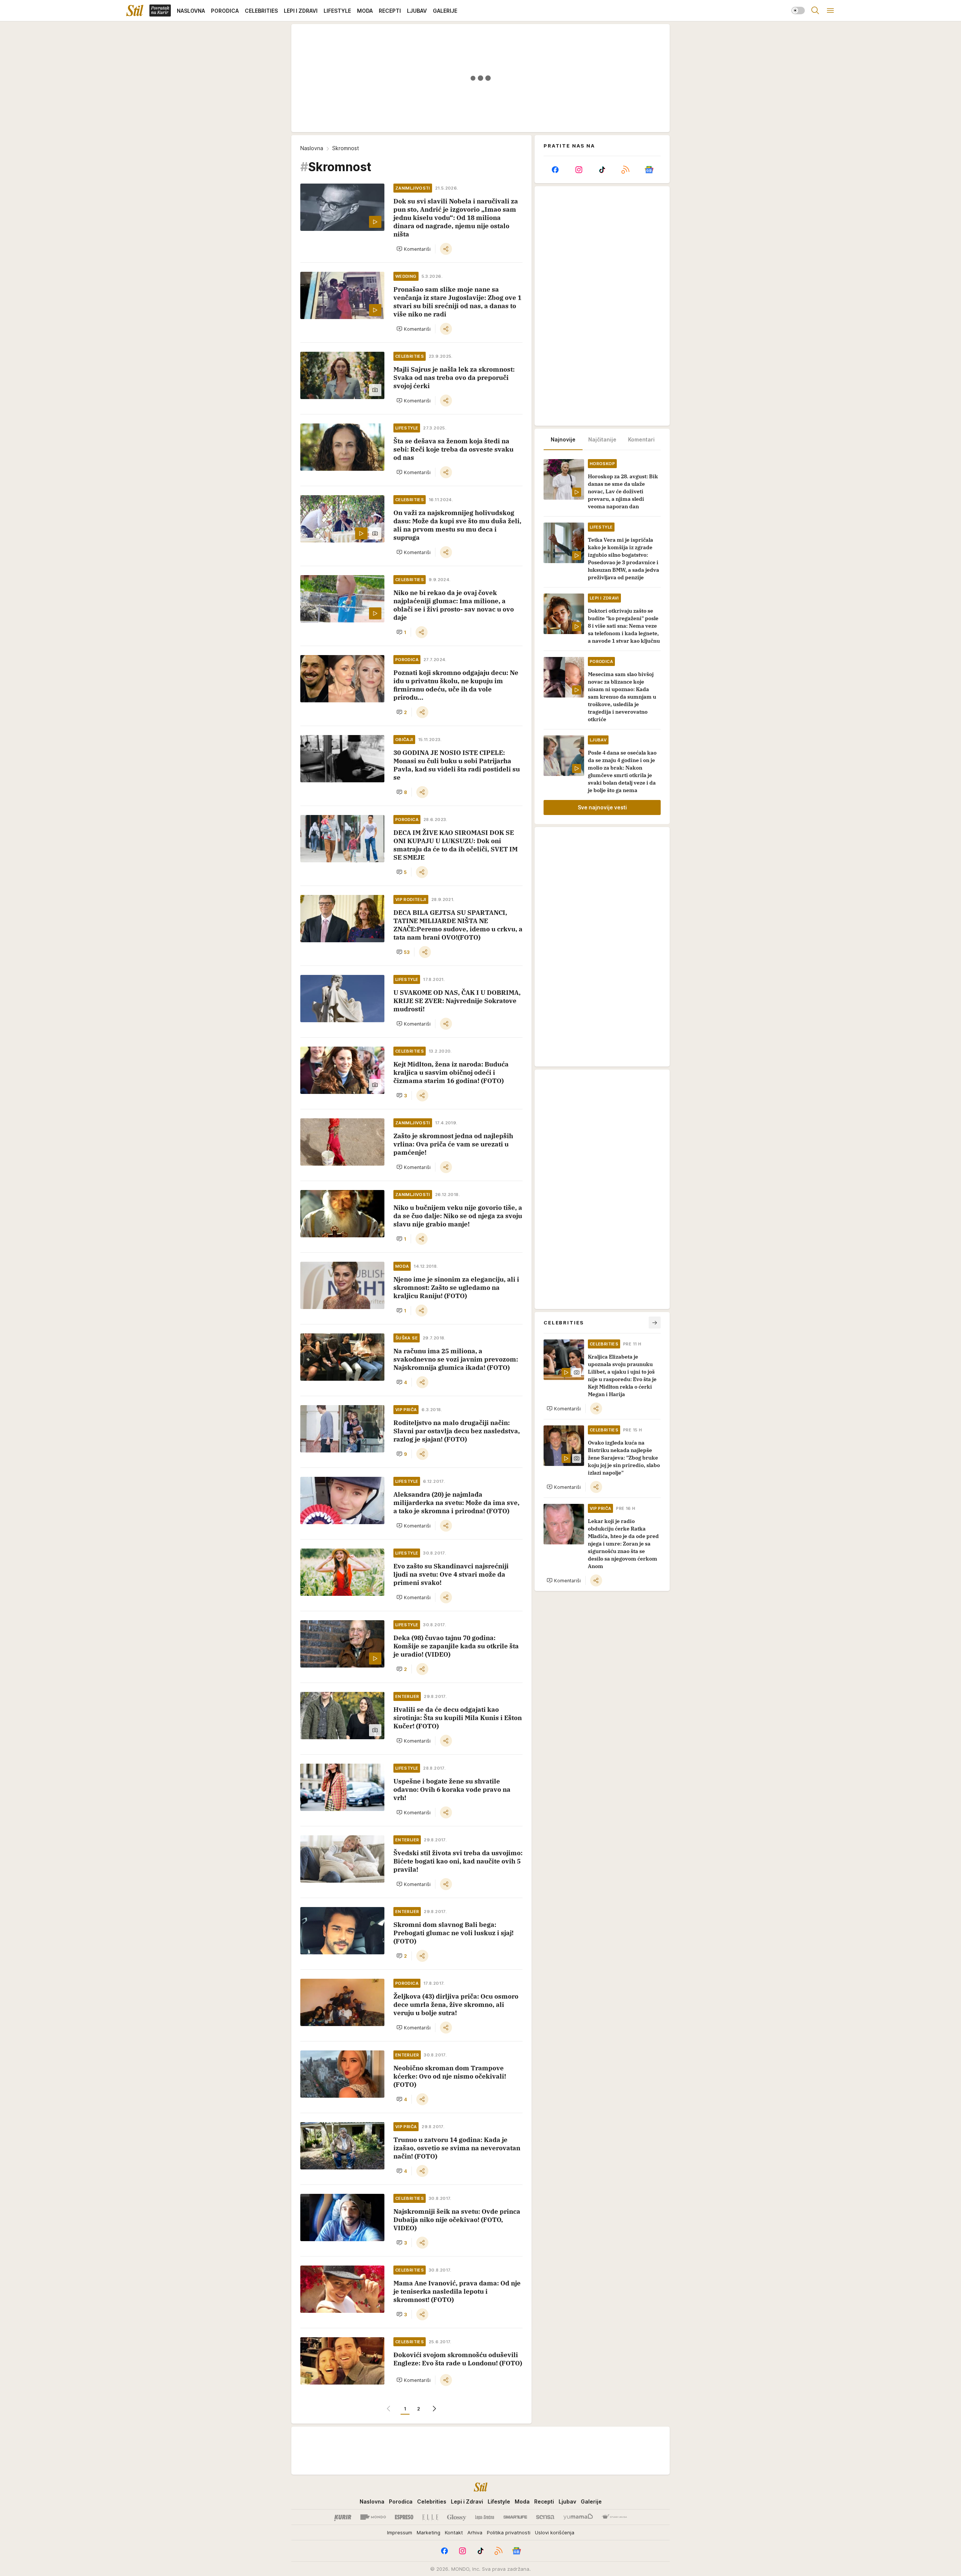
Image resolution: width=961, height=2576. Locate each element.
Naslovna (312, 148)
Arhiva (475, 2532)
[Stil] (135, 11)
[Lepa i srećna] (485, 2517)
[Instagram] (578, 170)
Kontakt (454, 2532)
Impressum (400, 2532)
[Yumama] (578, 2517)
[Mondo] (373, 2517)
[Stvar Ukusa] (614, 2517)
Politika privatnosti (509, 2532)
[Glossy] (457, 2517)
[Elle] (430, 2517)
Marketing (429, 2532)
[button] (413, 249)
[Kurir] (343, 2517)
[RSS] (625, 170)
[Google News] (649, 170)
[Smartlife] (515, 2517)
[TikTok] (602, 170)
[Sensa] (545, 2517)
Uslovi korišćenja (555, 2532)
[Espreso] (404, 2517)
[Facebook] (555, 170)
